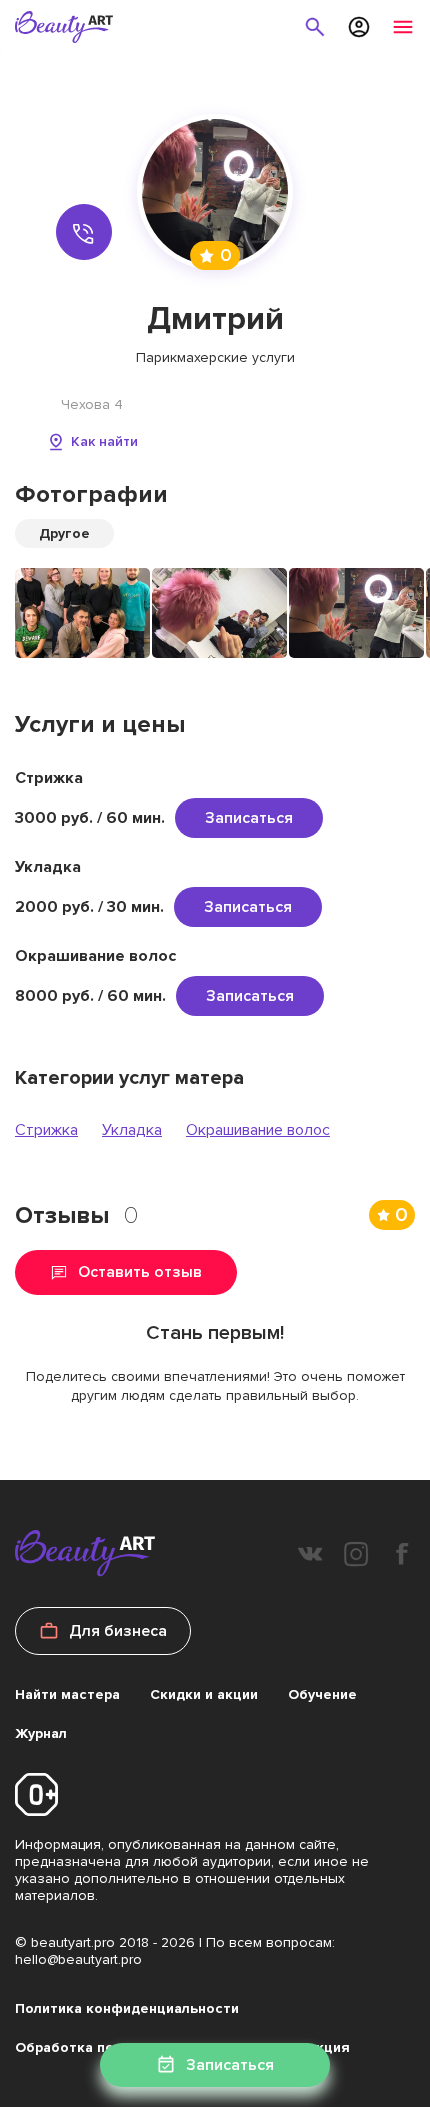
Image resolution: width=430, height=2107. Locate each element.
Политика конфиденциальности (127, 2008)
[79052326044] (84, 232)
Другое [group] (64, 533)
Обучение (322, 1694)
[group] (82, 613)
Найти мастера (67, 1694)
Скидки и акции (204, 1694)
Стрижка (46, 1130)
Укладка (132, 1130)
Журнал (41, 1733)
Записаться (249, 818)
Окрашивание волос (258, 1130)
